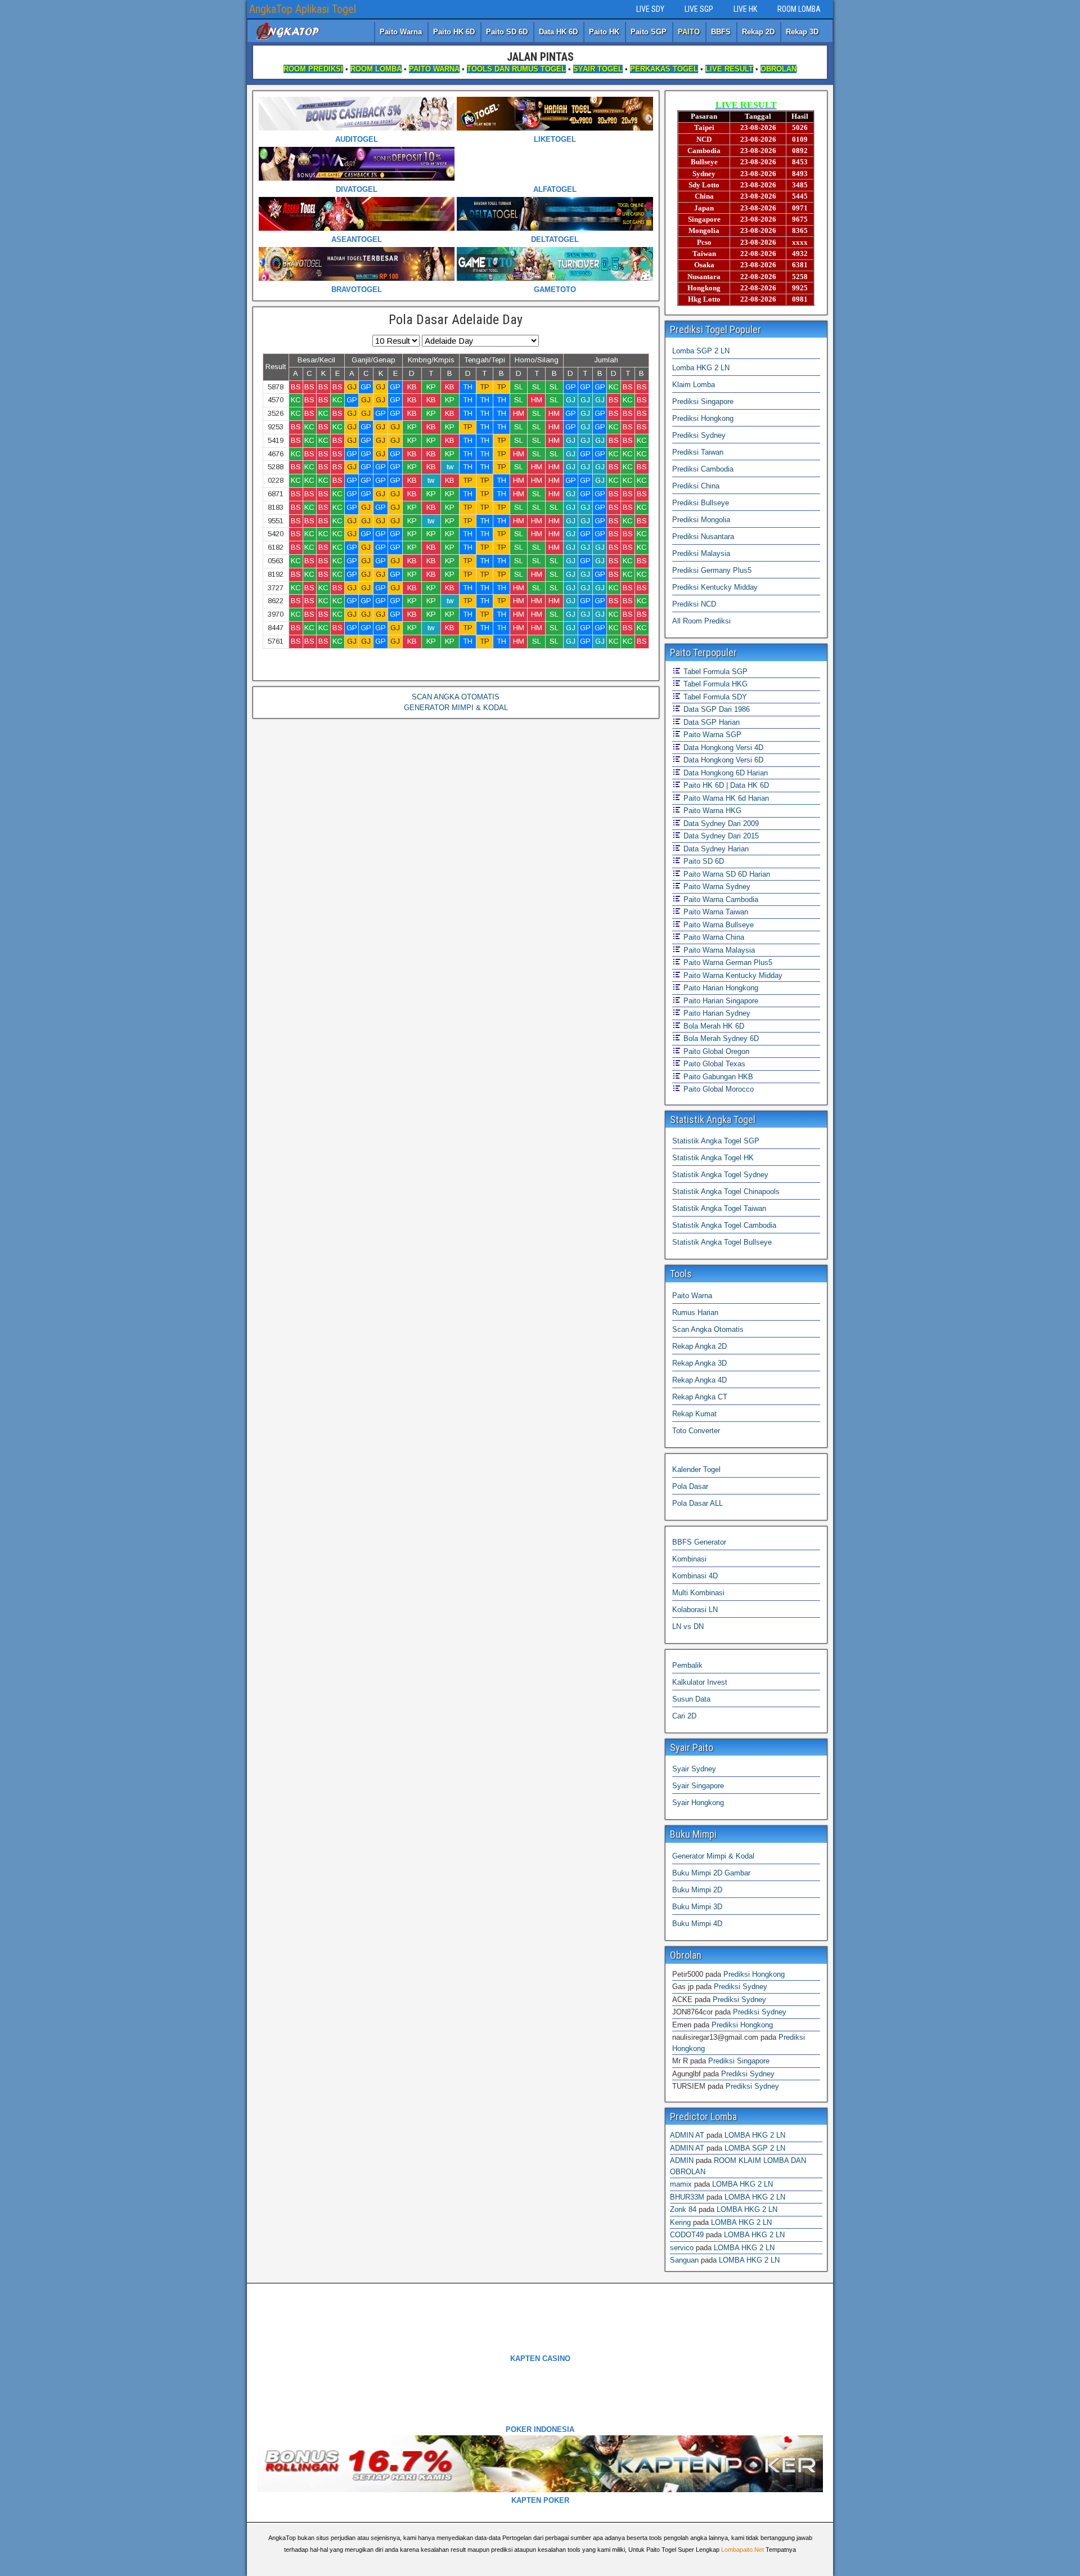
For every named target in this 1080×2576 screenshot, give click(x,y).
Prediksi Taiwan (698, 452)
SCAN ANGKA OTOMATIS (456, 697)
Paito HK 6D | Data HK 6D (725, 785)
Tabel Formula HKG (714, 684)
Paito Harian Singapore (720, 1001)
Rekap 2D (758, 32)
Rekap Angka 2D (699, 1346)
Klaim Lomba (694, 385)
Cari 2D (684, 1716)
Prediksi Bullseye (701, 503)
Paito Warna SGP (711, 735)
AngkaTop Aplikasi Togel (303, 9)
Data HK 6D (558, 32)
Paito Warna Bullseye (717, 925)
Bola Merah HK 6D (713, 1026)
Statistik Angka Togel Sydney (720, 1175)
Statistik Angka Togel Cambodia (724, 1225)
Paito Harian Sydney (716, 1013)
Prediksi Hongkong (703, 418)
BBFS (721, 32)
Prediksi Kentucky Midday (715, 587)
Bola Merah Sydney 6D (720, 1038)
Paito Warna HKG (711, 811)
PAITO (689, 32)
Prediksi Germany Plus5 (712, 570)
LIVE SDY (650, 9)
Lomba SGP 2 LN (701, 351)
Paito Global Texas (713, 1064)
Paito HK (604, 32)
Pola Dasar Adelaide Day (456, 320)
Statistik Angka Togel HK (713, 1158)
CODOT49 (687, 2235)
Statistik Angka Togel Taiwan (719, 1208)
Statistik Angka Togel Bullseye (722, 1242)
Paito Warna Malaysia (718, 950)
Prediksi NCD (694, 604)
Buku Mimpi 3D (697, 1907)
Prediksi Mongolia (701, 520)
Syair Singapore (698, 1786)
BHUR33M (687, 2197)
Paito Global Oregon (715, 1051)
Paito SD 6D (507, 32)
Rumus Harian (695, 1312)
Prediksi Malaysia (701, 553)
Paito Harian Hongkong (720, 988)
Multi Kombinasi (698, 1593)
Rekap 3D (802, 32)
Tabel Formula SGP (714, 672)
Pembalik (687, 1665)
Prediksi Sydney (699, 435)
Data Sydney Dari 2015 (720, 836)
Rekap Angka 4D (699, 1380)
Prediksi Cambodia (703, 469)
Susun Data (691, 1699)
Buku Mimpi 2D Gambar (711, 1873)
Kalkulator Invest (700, 1682)
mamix (681, 2184)
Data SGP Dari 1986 (715, 709)
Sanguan (684, 2260)
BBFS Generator (699, 1542)
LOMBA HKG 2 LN (755, 2135)
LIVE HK (745, 9)
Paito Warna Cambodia (720, 899)
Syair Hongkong (698, 1803)
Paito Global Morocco (717, 1089)
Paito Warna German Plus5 (727, 962)
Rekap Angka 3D (699, 1363)
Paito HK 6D (454, 32)
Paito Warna (401, 32)
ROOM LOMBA (799, 9)
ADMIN (682, 2160)
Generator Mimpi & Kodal (713, 1856)
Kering (680, 2222)
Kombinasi (689, 1559)
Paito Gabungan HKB (717, 1077)
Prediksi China (696, 486)
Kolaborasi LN (695, 1610)
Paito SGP (649, 32)
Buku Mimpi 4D (697, 1924)
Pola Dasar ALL (697, 1503)
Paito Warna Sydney (716, 887)
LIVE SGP (699, 9)
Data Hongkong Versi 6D (722, 760)
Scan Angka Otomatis (708, 1329)
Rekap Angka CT (700, 1397)
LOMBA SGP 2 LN (755, 2148)
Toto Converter (696, 1431)
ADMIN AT (687, 2135)
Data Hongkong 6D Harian (724, 773)
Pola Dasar (690, 1486)
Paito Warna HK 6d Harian (725, 798)
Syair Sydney (694, 1769)
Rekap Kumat (694, 1414)
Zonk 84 (683, 2209)
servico (682, 2248)
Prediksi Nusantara (703, 537)
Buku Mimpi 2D (697, 1890)
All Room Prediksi (701, 621)
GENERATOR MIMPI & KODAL (456, 708)
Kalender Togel (696, 1469)
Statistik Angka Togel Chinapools (726, 1191)
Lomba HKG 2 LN (701, 368)
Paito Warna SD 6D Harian (726, 874)
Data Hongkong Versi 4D (722, 748)
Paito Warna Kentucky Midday (732, 975)
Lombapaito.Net (742, 2550)
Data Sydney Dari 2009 (720, 823)
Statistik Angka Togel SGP (716, 1141)
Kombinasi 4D (695, 1576)
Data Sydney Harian (715, 849)
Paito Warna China (713, 937)
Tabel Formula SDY (714, 697)
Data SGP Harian (710, 722)
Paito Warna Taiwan (715, 912)
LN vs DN (688, 1626)
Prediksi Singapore (703, 401)
